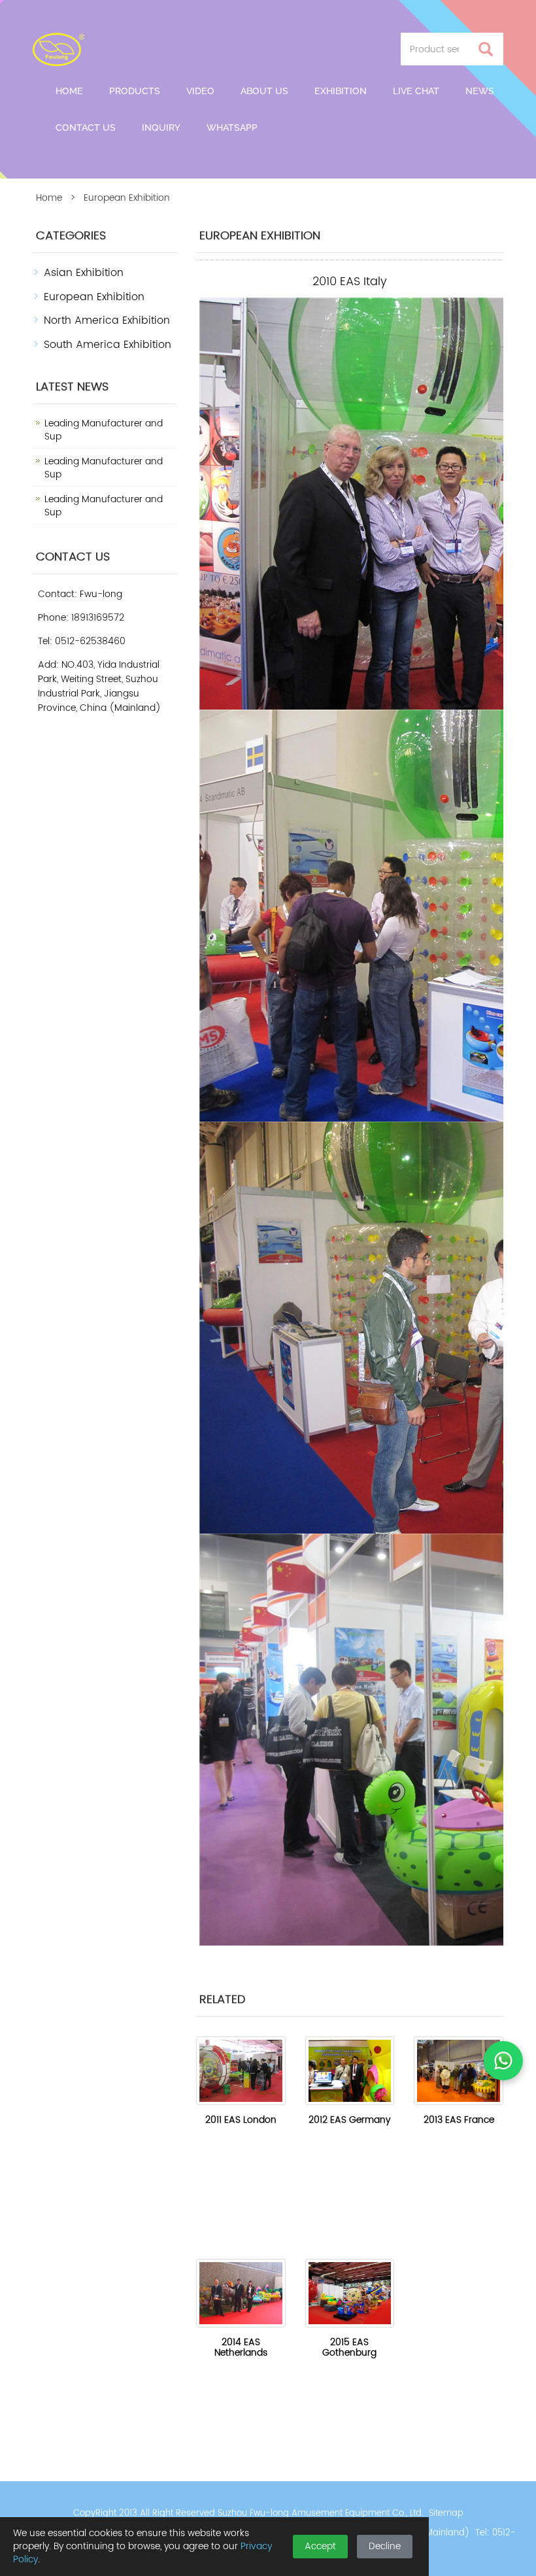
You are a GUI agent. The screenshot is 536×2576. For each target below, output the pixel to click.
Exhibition (341, 91)
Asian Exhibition (84, 273)
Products (135, 91)
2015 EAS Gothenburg (349, 2347)
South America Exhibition (108, 345)
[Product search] (486, 49)
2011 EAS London (241, 2120)
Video (200, 91)
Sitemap (446, 2514)
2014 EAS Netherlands (241, 2347)
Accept (320, 2546)
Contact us (86, 128)
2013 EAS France (459, 2120)
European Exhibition (94, 297)
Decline (385, 2546)
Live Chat (416, 91)
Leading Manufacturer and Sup (104, 430)
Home (69, 91)
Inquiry (161, 128)
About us (264, 91)
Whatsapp (232, 128)
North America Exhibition (107, 320)
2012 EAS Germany (349, 2120)
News (480, 91)
